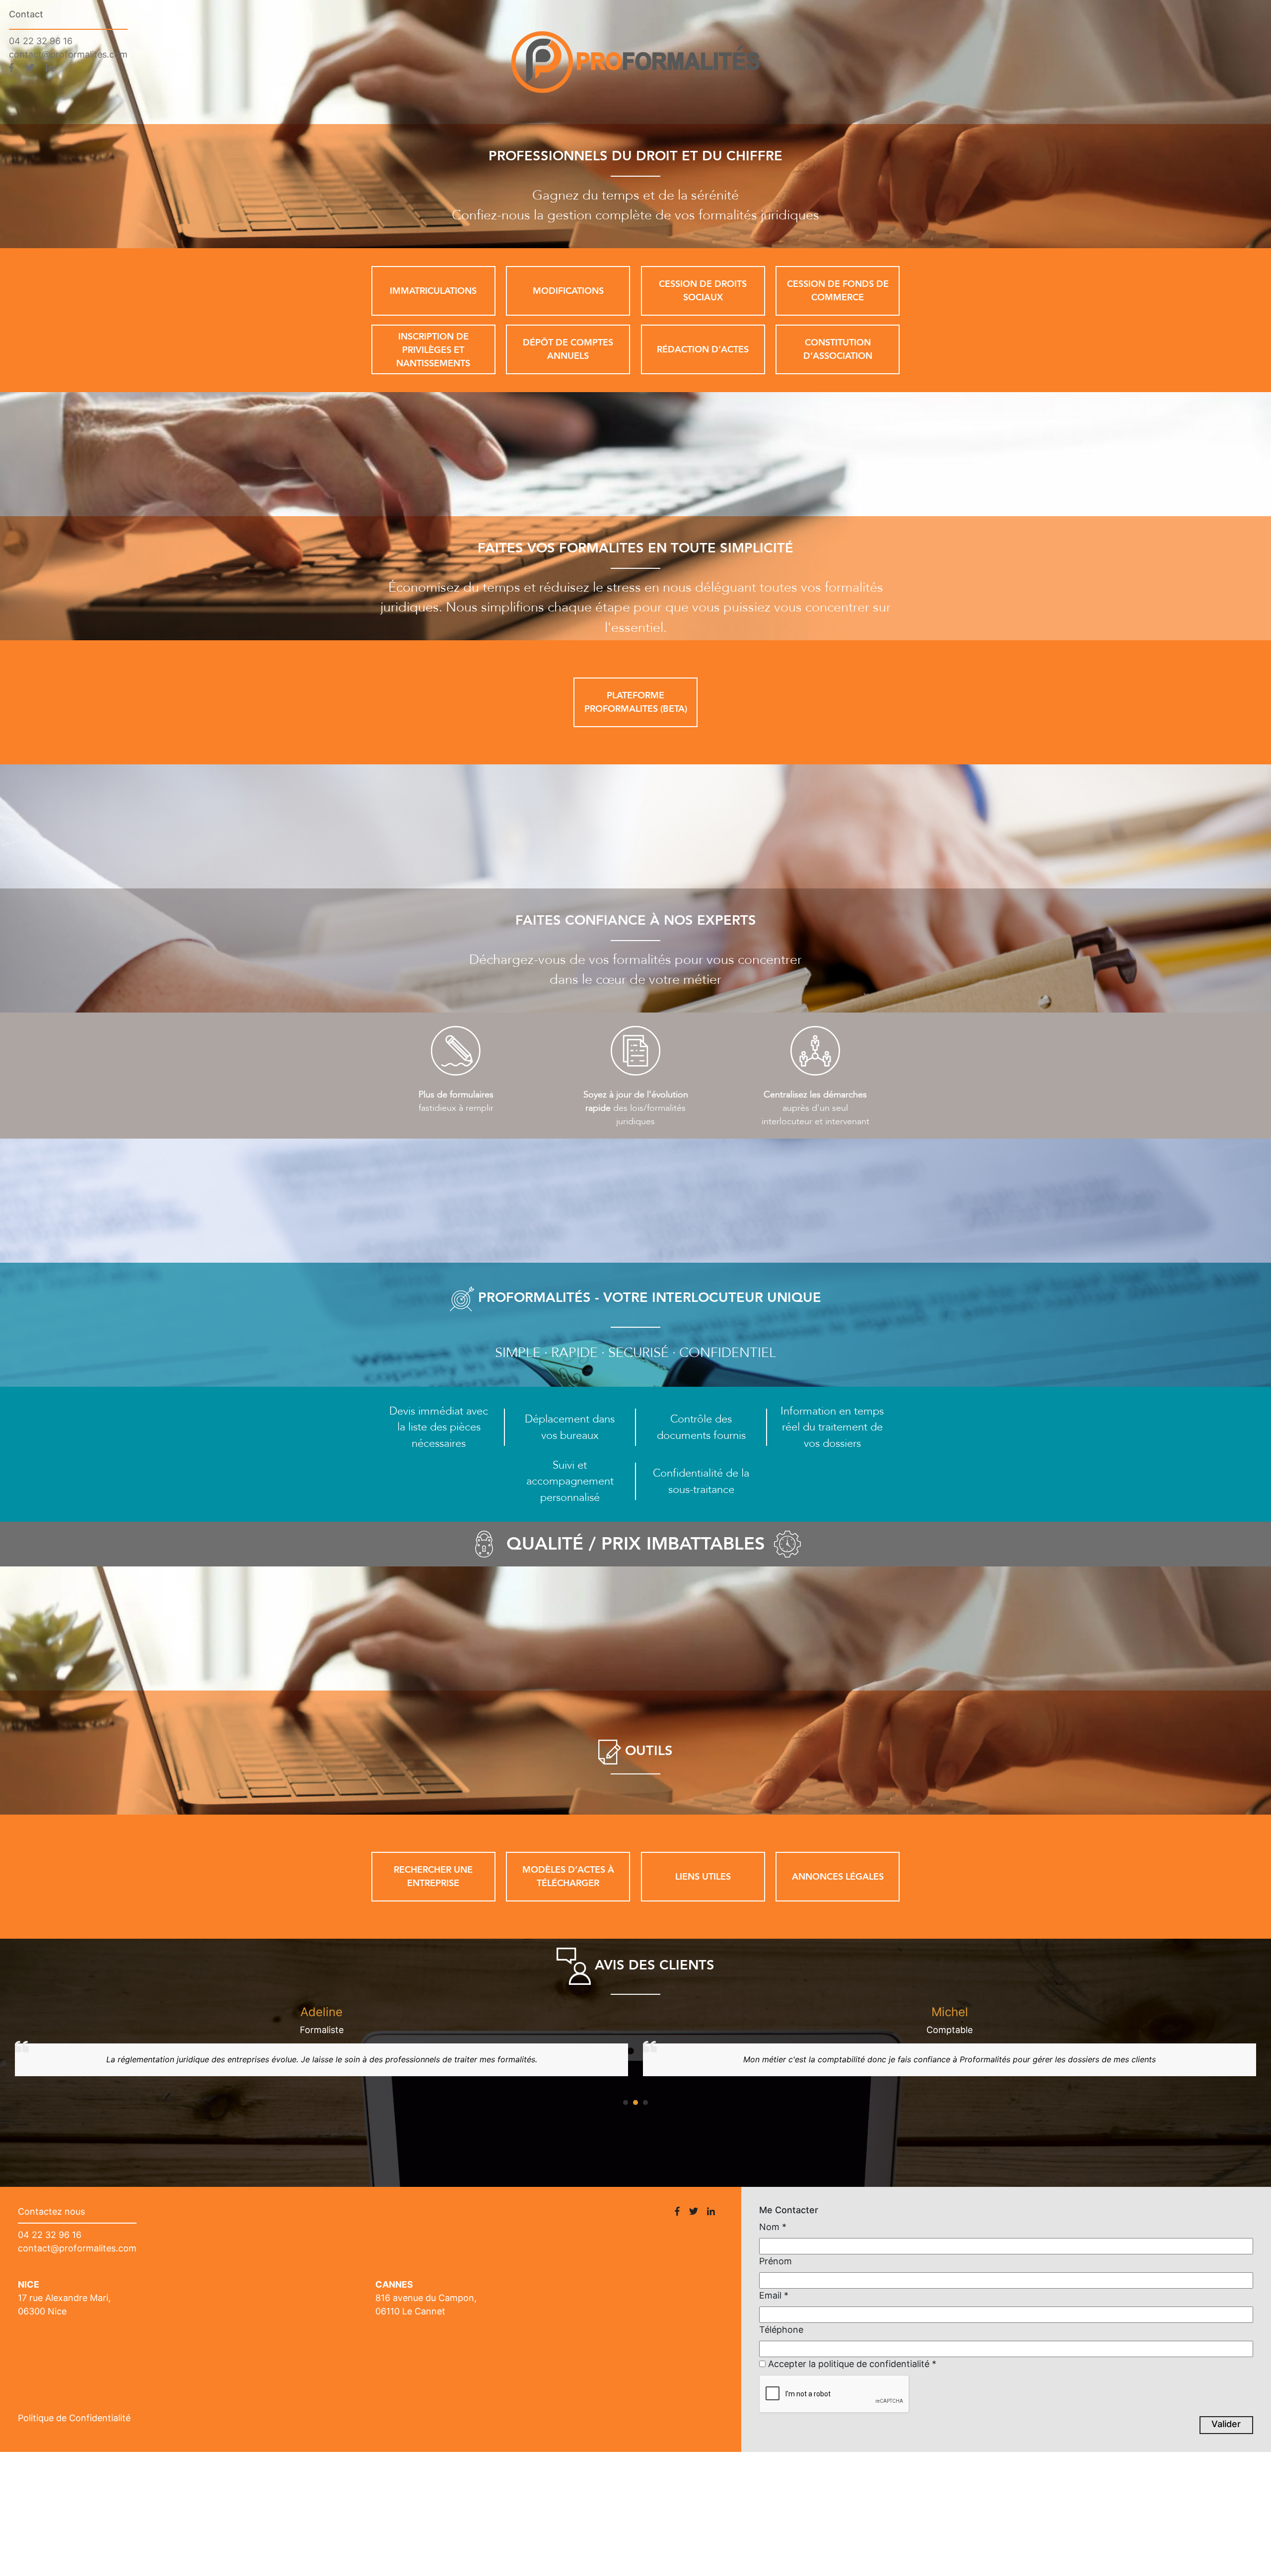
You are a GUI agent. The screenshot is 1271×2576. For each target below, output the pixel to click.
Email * (774, 2295)
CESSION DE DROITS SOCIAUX (703, 291)
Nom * (773, 2227)
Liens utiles (703, 1877)
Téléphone (781, 2330)
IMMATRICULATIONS (433, 291)
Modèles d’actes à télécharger (568, 1877)
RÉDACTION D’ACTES (703, 350)
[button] (626, 2102)
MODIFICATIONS (568, 291)
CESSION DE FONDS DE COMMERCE (838, 291)
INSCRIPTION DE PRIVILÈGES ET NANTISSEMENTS (433, 350)
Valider (1226, 2424)
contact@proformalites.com (68, 54)
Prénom (776, 2261)
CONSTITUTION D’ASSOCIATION (838, 349)
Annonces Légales (838, 1877)
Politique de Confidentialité (74, 2418)
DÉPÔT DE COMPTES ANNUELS (568, 349)
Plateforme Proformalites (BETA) (636, 702)
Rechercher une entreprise (433, 1877)
